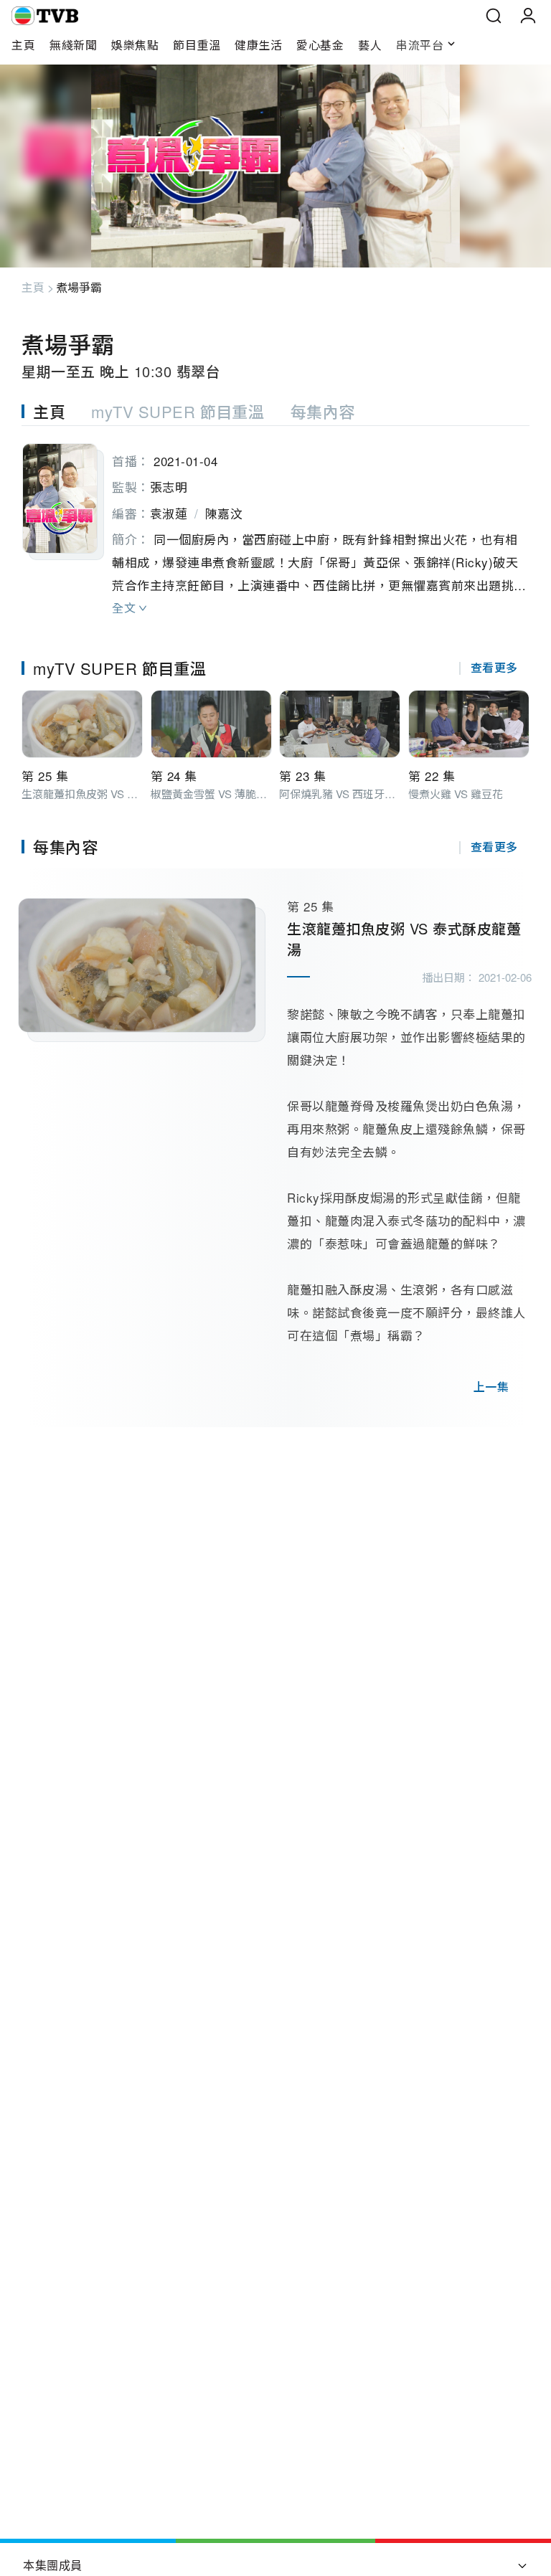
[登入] (528, 16)
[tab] (56, 411)
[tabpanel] (275, 524)
